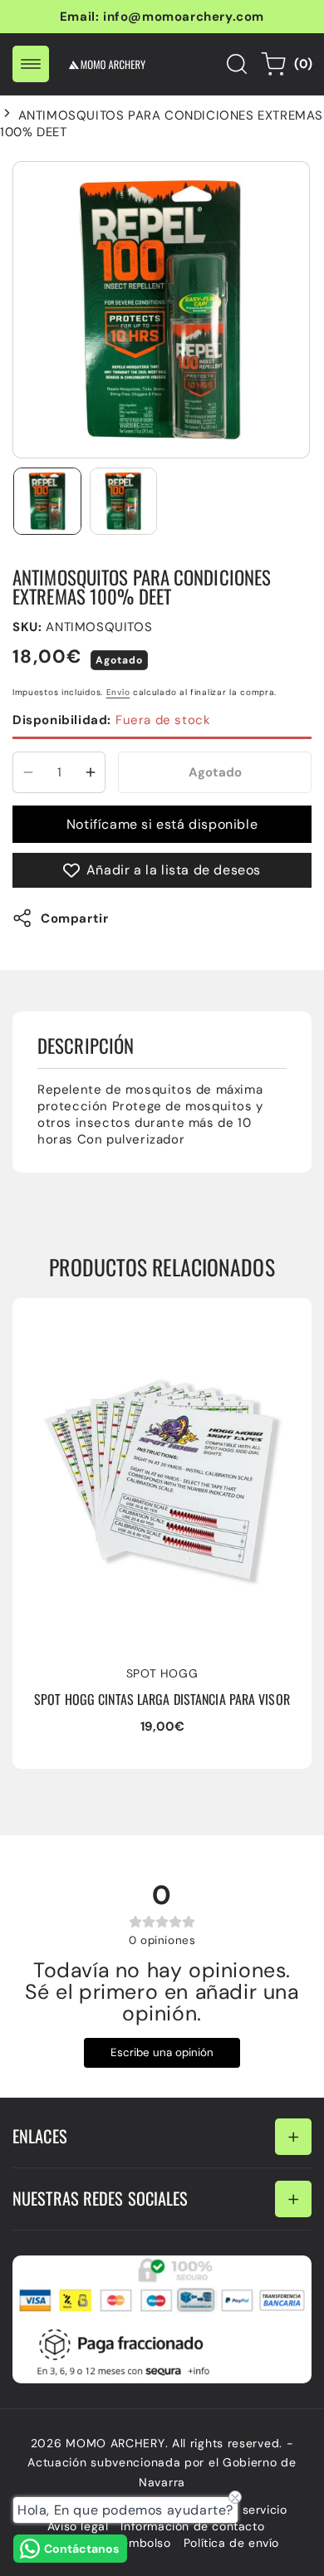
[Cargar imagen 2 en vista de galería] (124, 502)
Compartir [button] (74, 918)
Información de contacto (192, 2526)
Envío (118, 692)
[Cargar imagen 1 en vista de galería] (47, 502)
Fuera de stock (111, 720)
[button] (31, 64)
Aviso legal (78, 2526)
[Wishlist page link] (200, 64)
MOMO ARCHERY (115, 2443)
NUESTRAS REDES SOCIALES (100, 2198)
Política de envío (231, 2543)
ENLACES (40, 2136)
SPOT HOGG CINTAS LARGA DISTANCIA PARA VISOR (145, 1327)
